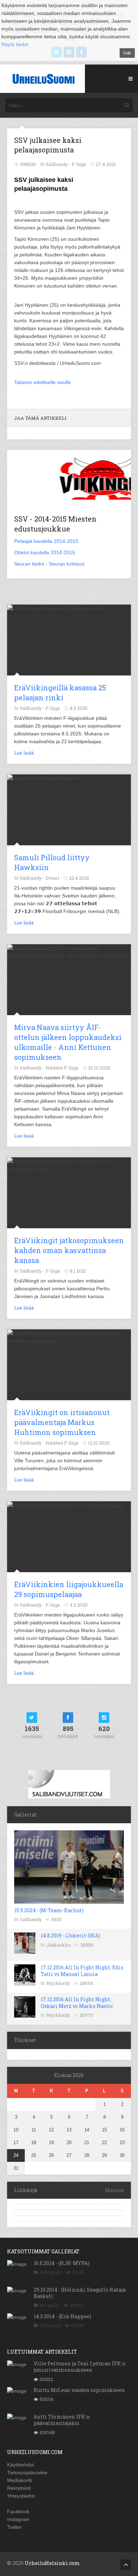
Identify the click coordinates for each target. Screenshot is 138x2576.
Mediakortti (19, 2480)
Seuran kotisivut (67, 564)
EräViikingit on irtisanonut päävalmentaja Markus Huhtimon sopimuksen (62, 1422)
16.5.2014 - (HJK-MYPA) (62, 2263)
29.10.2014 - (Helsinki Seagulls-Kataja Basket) (80, 2293)
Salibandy (31, 1919)
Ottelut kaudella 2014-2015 (45, 552)
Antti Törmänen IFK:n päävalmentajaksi (62, 2420)
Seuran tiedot (29, 564)
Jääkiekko (59, 1945)
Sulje (127, 53)
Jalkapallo (51, 2272)
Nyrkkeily (58, 1983)
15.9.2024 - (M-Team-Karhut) (49, 1910)
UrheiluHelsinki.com (52, 2563)
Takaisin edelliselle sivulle (42, 382)
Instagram (18, 2519)
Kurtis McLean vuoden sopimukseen (79, 2390)
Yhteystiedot (21, 2496)
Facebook (18, 2511)
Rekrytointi (19, 2488)
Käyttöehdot (21, 2465)
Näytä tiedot (15, 44)
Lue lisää (24, 753)
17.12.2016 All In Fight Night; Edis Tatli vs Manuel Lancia (82, 1971)
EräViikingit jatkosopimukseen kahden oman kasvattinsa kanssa (69, 1250)
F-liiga (79, 164)
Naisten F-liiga (62, 1068)
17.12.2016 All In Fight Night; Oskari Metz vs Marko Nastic (77, 2002)
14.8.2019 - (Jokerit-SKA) (70, 1935)
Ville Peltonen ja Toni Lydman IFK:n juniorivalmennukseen (80, 2367)
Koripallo (50, 2305)
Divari (52, 878)
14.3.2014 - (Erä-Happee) (62, 2316)
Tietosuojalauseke (27, 2472)
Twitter (15, 2527)
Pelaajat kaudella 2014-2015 (46, 541)
